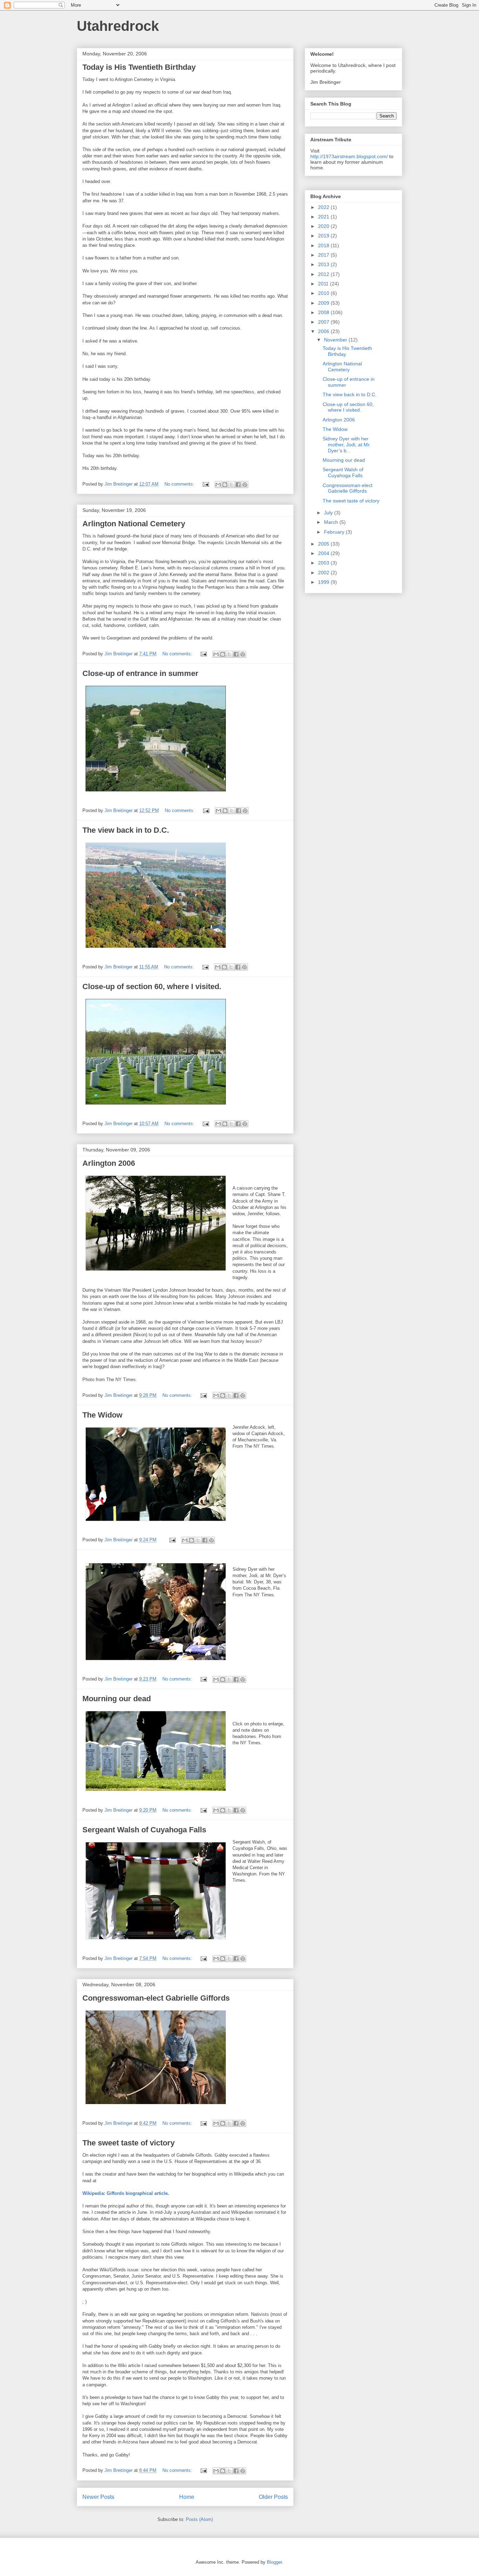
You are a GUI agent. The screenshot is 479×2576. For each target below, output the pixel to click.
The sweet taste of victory (129, 2143)
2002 (324, 573)
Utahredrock (118, 26)
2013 (324, 264)
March (332, 522)
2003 (324, 563)
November (336, 340)
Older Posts (273, 2497)
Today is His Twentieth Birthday (139, 67)
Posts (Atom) (199, 2519)
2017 (324, 255)
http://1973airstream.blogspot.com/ (349, 156)
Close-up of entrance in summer (140, 673)
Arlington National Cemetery (134, 524)
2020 (324, 226)
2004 (324, 553)
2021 (324, 217)
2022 (324, 207)
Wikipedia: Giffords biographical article (125, 2193)
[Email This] (218, 485)
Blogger (274, 2562)
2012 (324, 274)
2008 (324, 312)
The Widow (102, 1415)
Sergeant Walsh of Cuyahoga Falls (144, 1830)
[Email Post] (205, 484)
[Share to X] (231, 485)
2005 (324, 544)
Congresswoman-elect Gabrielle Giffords (156, 1998)
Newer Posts (98, 2497)
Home (187, 2497)
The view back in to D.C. (126, 830)
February (335, 532)
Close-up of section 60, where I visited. (152, 986)
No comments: (180, 484)
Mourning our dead (117, 1699)
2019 (324, 236)
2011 (324, 284)
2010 (324, 293)
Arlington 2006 (109, 1163)
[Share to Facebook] (238, 485)
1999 (324, 582)
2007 (324, 322)
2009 (324, 303)
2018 (324, 245)
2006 (324, 331)
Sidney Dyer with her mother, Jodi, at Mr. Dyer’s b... (347, 445)
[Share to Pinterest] (245, 485)
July (329, 513)
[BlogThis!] (225, 485)
